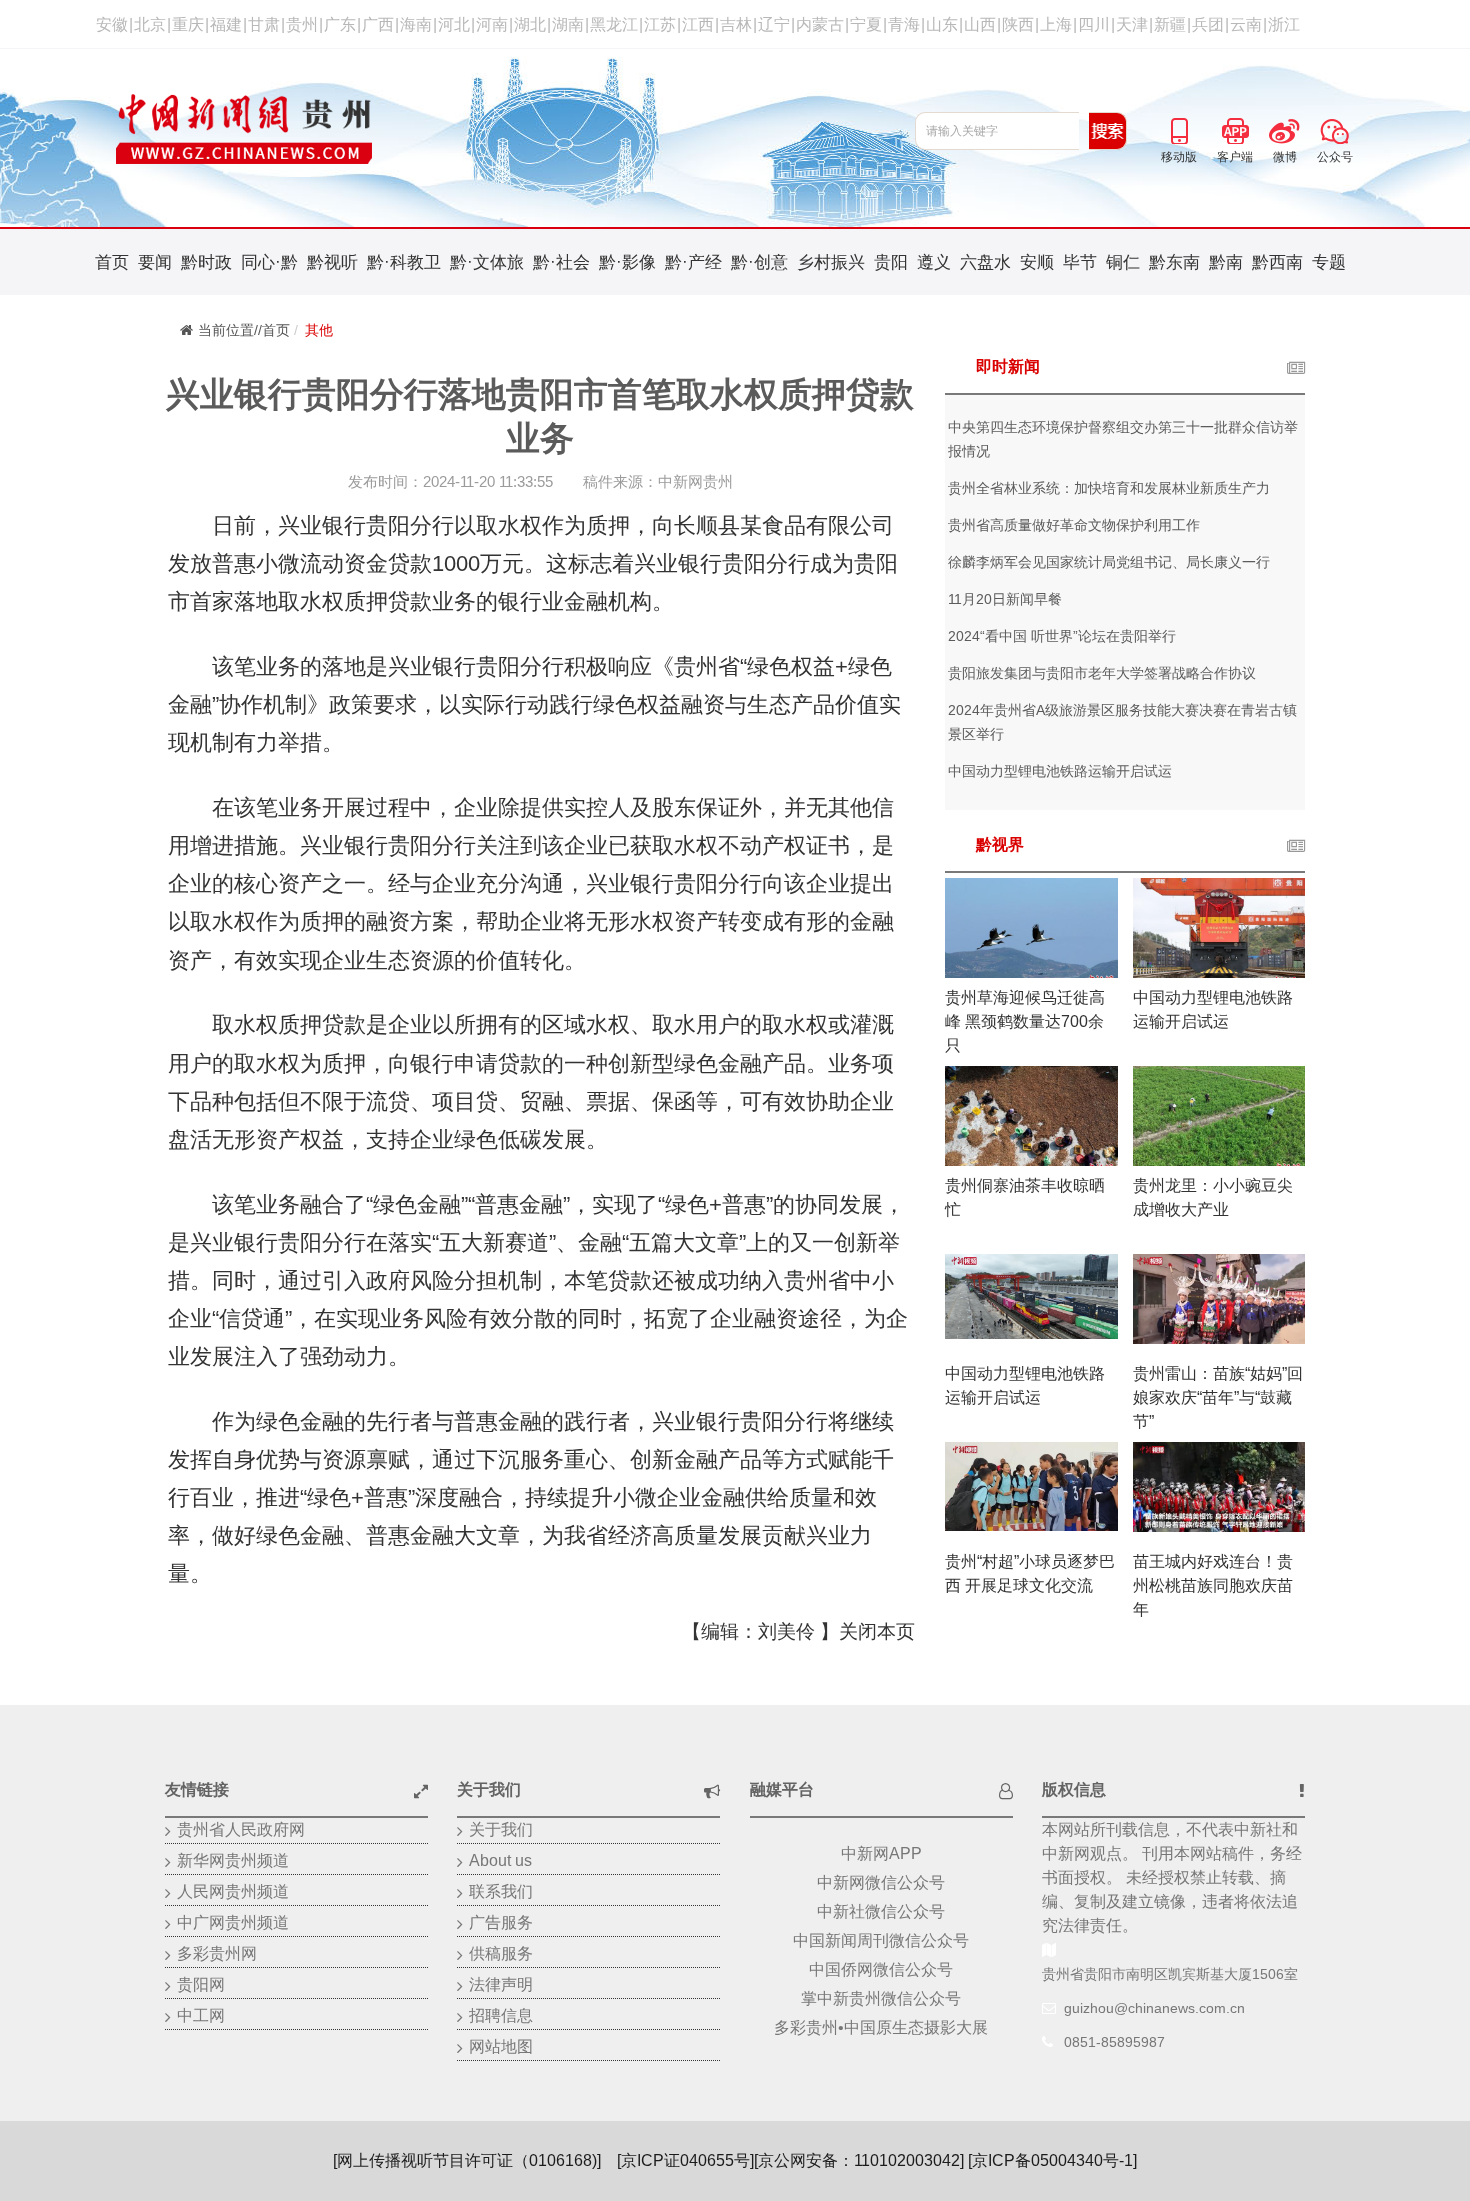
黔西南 (1277, 262)
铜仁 (1123, 262)
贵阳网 (201, 1984)
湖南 (568, 24)
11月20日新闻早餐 (1005, 599)
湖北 (530, 24)
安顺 (1037, 262)
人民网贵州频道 (233, 1891)
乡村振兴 (831, 262)
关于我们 (501, 1829)
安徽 (112, 24)
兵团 (1208, 24)
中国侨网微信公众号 (881, 1969)
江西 (698, 24)
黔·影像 (627, 262)
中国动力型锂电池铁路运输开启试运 (1060, 771)
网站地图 (501, 2046)
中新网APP (881, 1853)
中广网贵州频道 (233, 1922)
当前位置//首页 (244, 330)
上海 (1056, 24)
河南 (492, 24)
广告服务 (501, 1922)
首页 (112, 262)
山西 (980, 24)
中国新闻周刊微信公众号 (881, 1940)
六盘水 (985, 262)
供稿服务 (501, 1953)
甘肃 (264, 24)
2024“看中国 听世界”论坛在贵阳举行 (1062, 636)
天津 (1132, 24)
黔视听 (332, 262)
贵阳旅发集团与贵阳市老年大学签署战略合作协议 (1102, 673)
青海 (904, 24)
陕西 (1018, 24)
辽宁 (774, 24)
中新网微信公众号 (881, 1882)
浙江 (1284, 24)
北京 (150, 24)
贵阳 (891, 262)
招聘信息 (501, 2015)
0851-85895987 (1114, 2042)
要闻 (155, 262)
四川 (1094, 24)
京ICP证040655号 (685, 2160)
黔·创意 (759, 262)
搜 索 (1108, 131)
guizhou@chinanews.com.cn (1154, 2008)
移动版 (1179, 128)
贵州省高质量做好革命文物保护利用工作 (1074, 525)
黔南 (1226, 262)
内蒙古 (820, 24)
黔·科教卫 (404, 262)
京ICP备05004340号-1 (1052, 2160)
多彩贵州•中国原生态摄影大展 (881, 2027)
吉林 (736, 24)
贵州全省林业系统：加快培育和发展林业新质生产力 (1109, 488)
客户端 (1235, 128)
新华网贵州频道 (233, 1860)
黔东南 (1174, 262)
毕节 (1080, 262)
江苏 (660, 24)
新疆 (1170, 24)
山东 (942, 24)
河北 (454, 24)
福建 (226, 24)
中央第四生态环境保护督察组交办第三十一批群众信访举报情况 (1123, 439)
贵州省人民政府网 (241, 1829)
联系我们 (501, 1891)
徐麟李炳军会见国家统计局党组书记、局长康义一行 (1109, 562)
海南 (416, 24)
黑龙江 (614, 24)
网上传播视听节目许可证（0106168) (467, 2160)
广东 (340, 24)
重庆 (188, 24)
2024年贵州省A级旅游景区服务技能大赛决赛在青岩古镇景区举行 (1122, 722)
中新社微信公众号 (881, 1911)
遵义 (934, 262)
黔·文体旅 (487, 262)
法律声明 (501, 1984)
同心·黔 (269, 262)
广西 (378, 24)
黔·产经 (693, 262)
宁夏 (866, 24)
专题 (1329, 262)
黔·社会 (561, 262)
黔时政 (206, 262)
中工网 (201, 2015)
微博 (1285, 128)
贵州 (302, 24)
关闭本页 (877, 1631)
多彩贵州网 (217, 1953)
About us (500, 1860)
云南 (1246, 24)
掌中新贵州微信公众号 (881, 1998)
